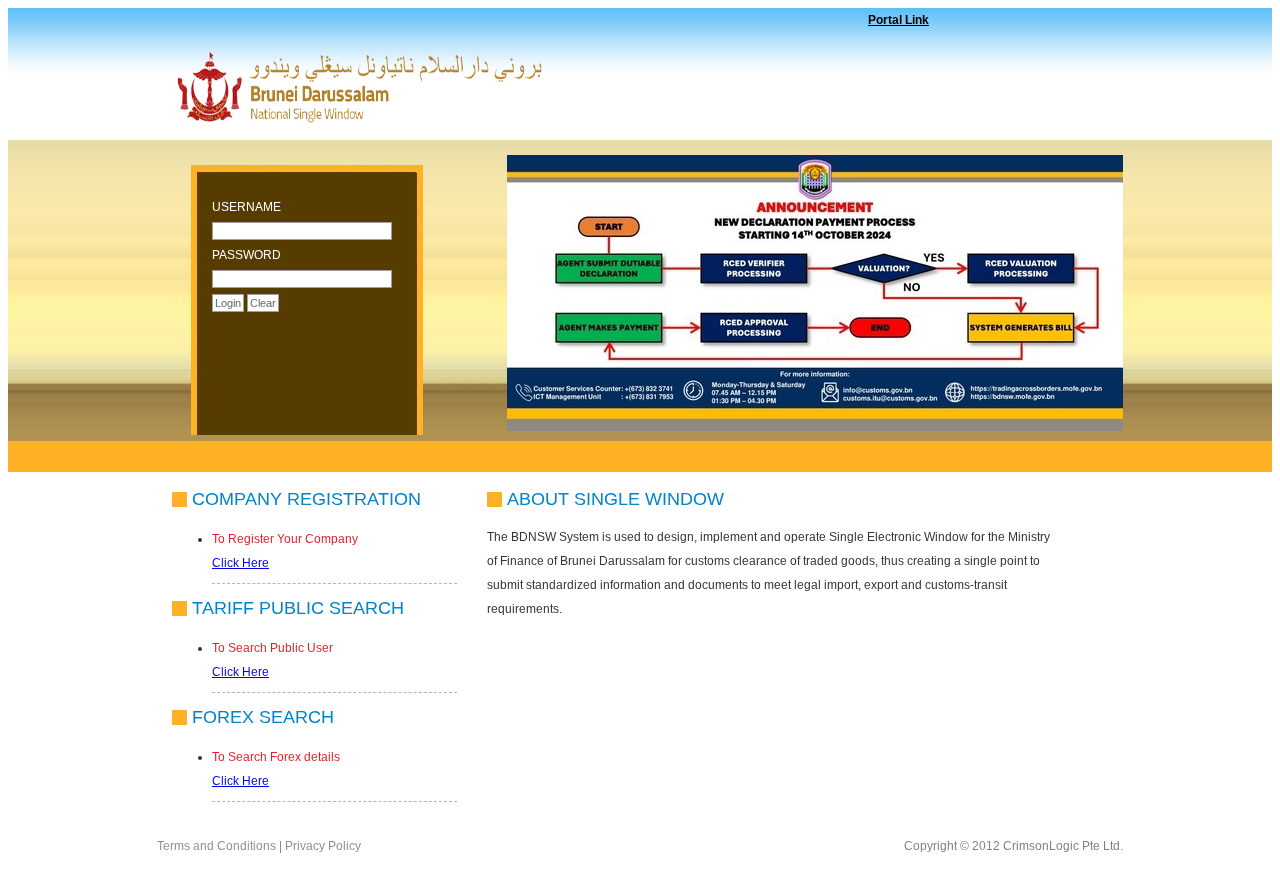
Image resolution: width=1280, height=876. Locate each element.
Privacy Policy (323, 846)
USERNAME (246, 207)
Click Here (240, 563)
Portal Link (898, 20)
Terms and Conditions (218, 846)
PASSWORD (246, 255)
